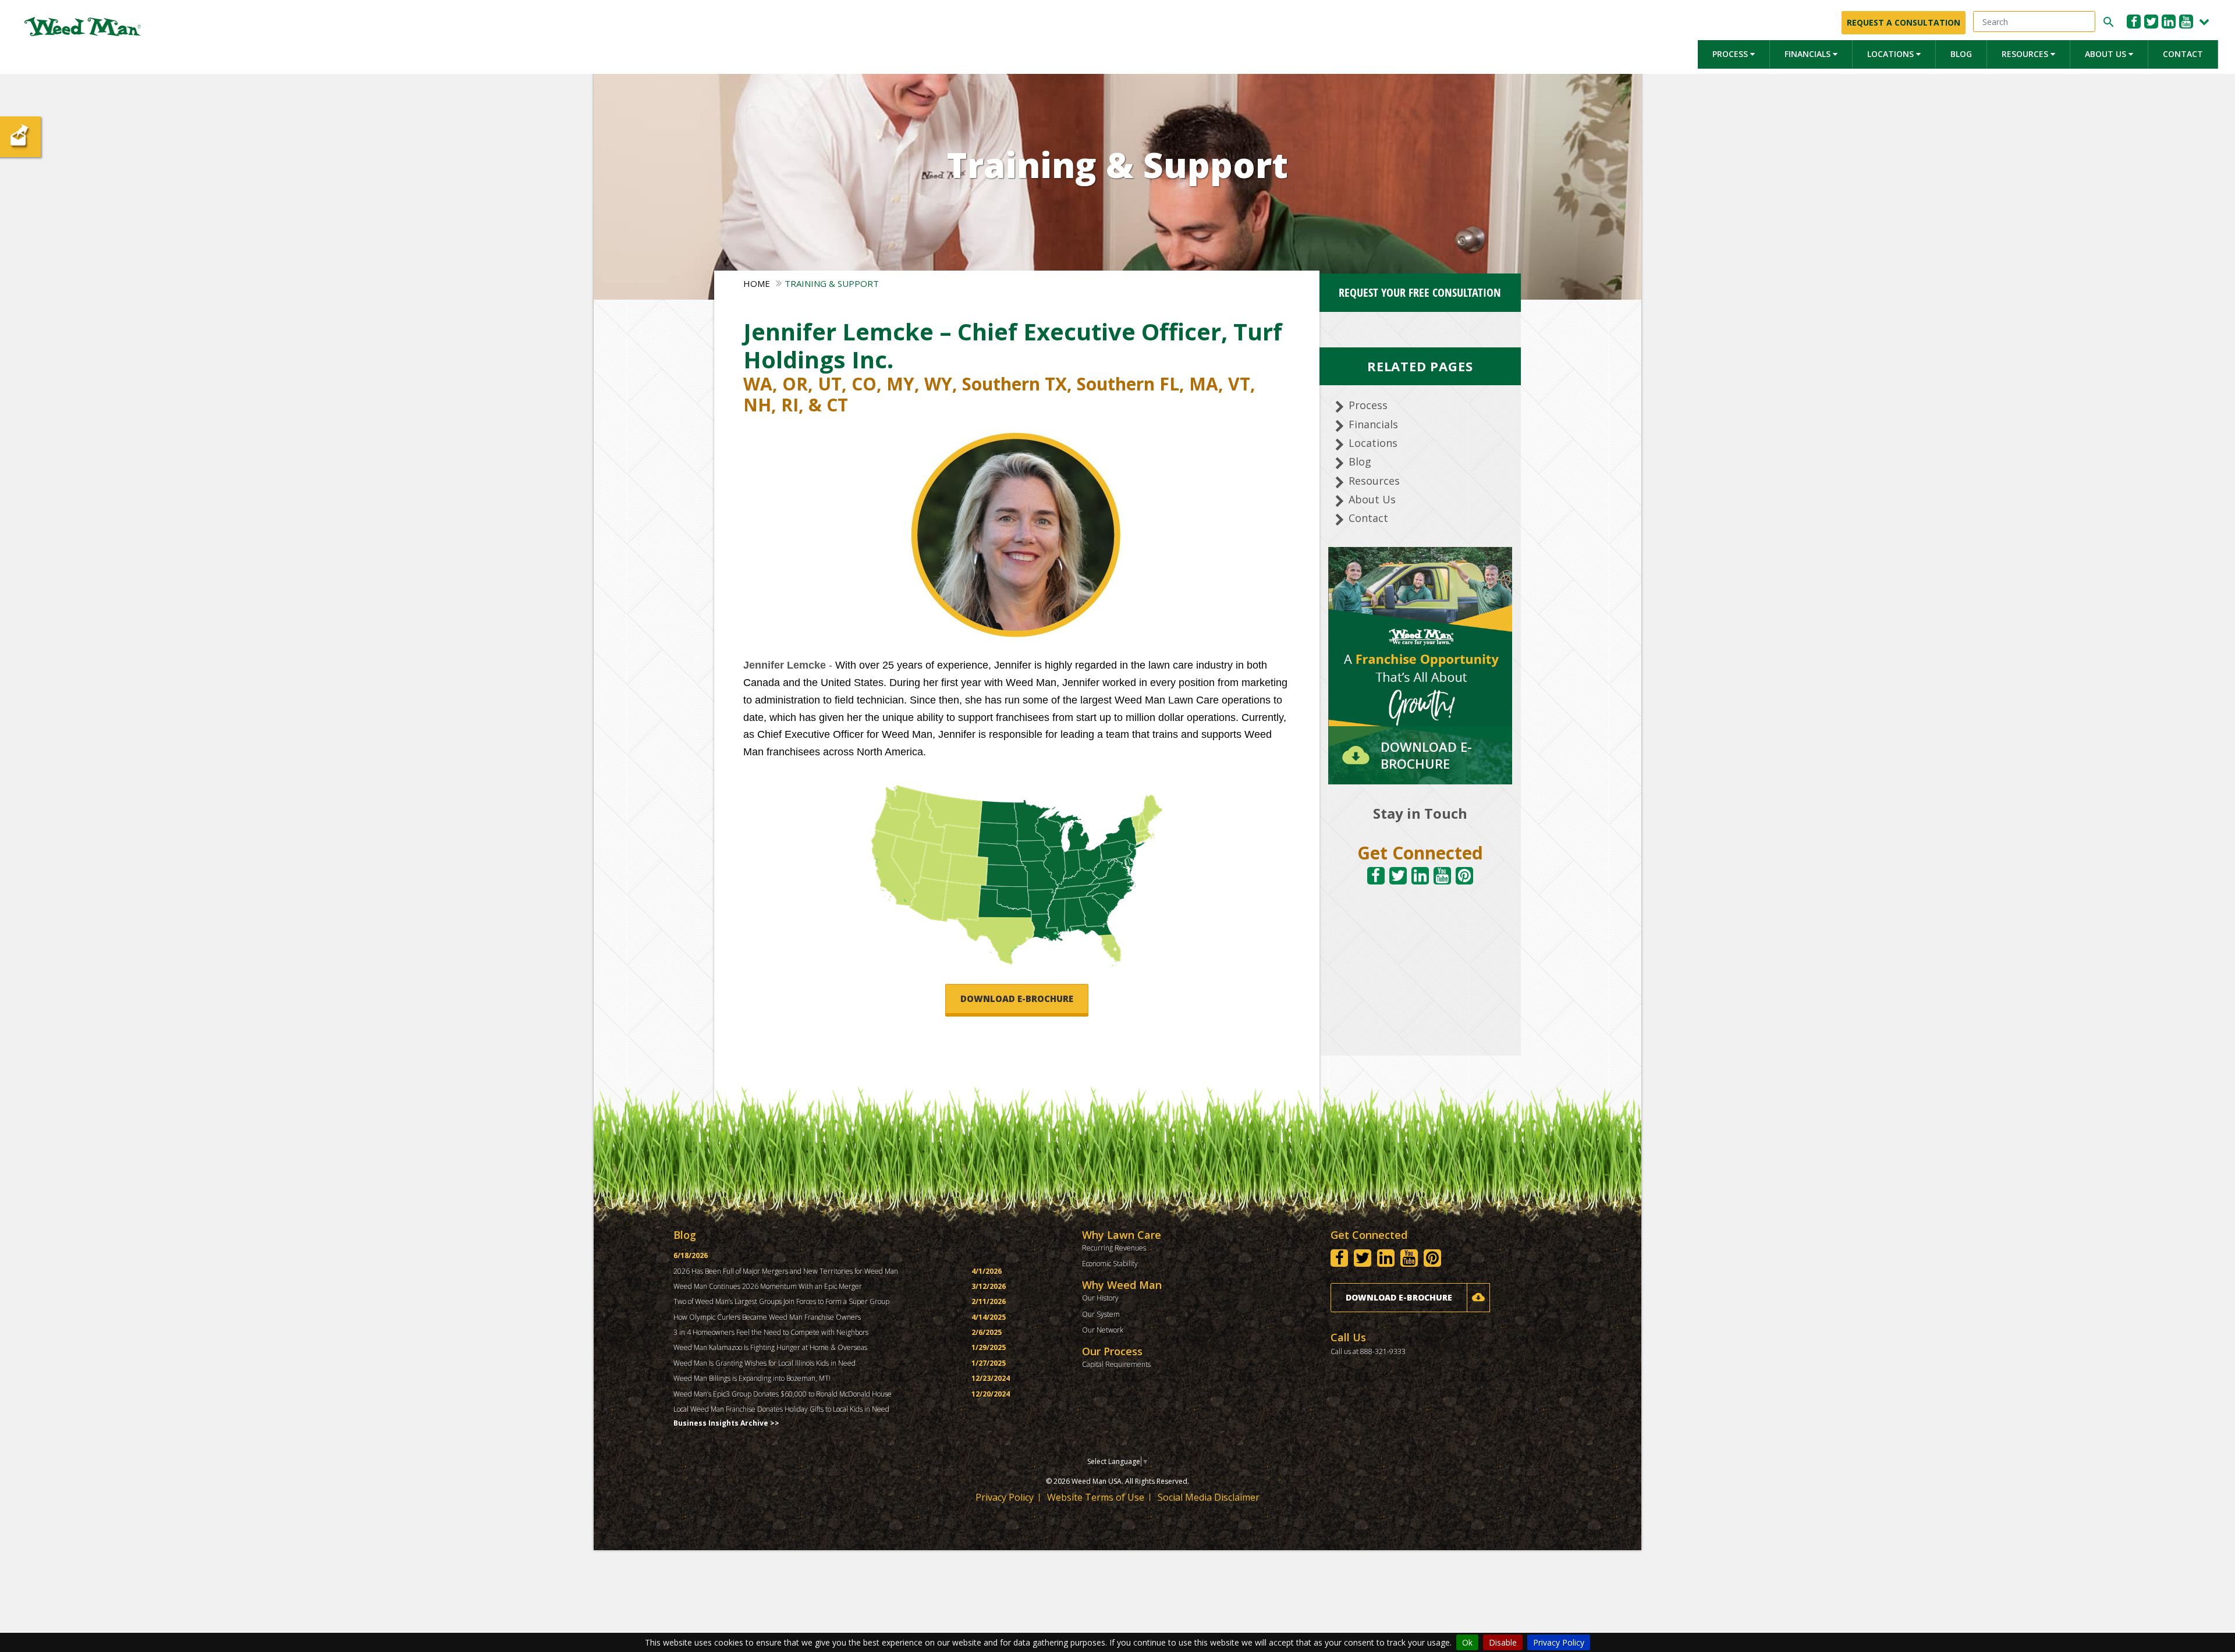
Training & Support (832, 283)
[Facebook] (2134, 22)
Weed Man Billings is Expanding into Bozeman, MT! (752, 1378)
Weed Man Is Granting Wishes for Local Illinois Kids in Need (764, 1363)
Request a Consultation (1904, 22)
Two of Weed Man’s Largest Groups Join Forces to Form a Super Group (781, 1301)
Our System (1101, 1314)
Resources (2026, 54)
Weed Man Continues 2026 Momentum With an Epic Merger (768, 1286)
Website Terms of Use (1096, 1497)
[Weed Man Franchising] (83, 26)
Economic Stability (1110, 1264)
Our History (1100, 1298)
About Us (2107, 54)
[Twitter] (2151, 22)
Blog (1961, 54)
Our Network (1103, 1330)
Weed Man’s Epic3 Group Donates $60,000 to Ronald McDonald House (783, 1394)
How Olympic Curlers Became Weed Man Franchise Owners (767, 1317)
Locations (1892, 54)
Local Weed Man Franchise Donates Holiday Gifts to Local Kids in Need (781, 1409)
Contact (2183, 54)
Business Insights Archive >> (726, 1423)
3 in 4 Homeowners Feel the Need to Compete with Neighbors (771, 1332)
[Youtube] (2186, 22)
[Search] (2107, 22)
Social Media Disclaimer (1209, 1497)
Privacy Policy (1559, 1642)
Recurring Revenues (1114, 1248)
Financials (1809, 54)
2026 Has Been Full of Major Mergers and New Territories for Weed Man (786, 1271)
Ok (1467, 1642)
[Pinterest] (1464, 876)
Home (757, 283)
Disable (1503, 1642)
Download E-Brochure (1017, 999)
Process (1731, 54)
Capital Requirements (1116, 1364)
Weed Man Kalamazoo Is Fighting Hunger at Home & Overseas (770, 1347)
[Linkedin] (2169, 22)
